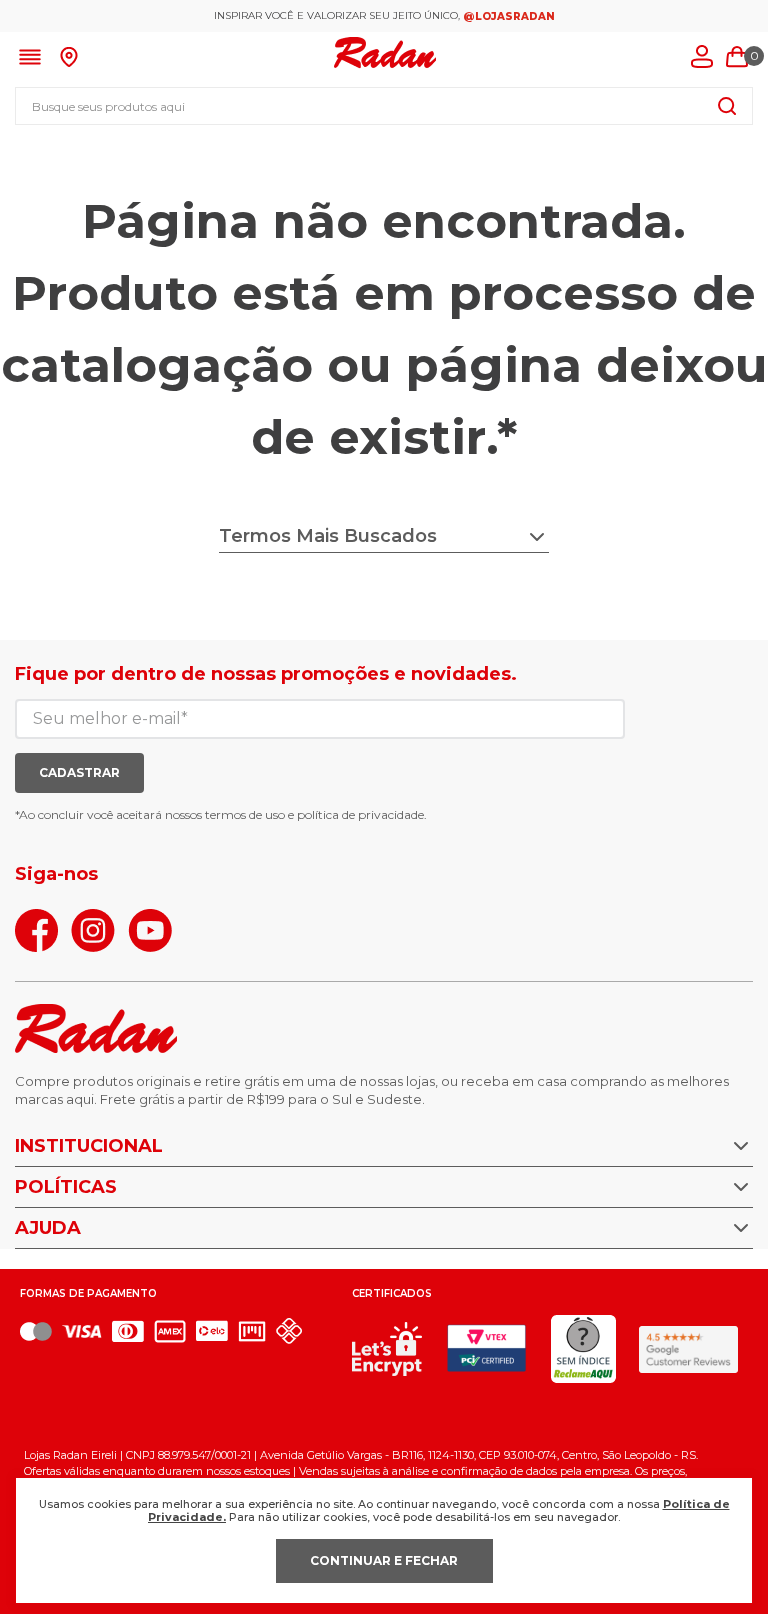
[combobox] (384, 106)
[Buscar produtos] (727, 106)
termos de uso (245, 814)
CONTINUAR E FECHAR (384, 1560)
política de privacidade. (362, 814)
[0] (737, 57)
